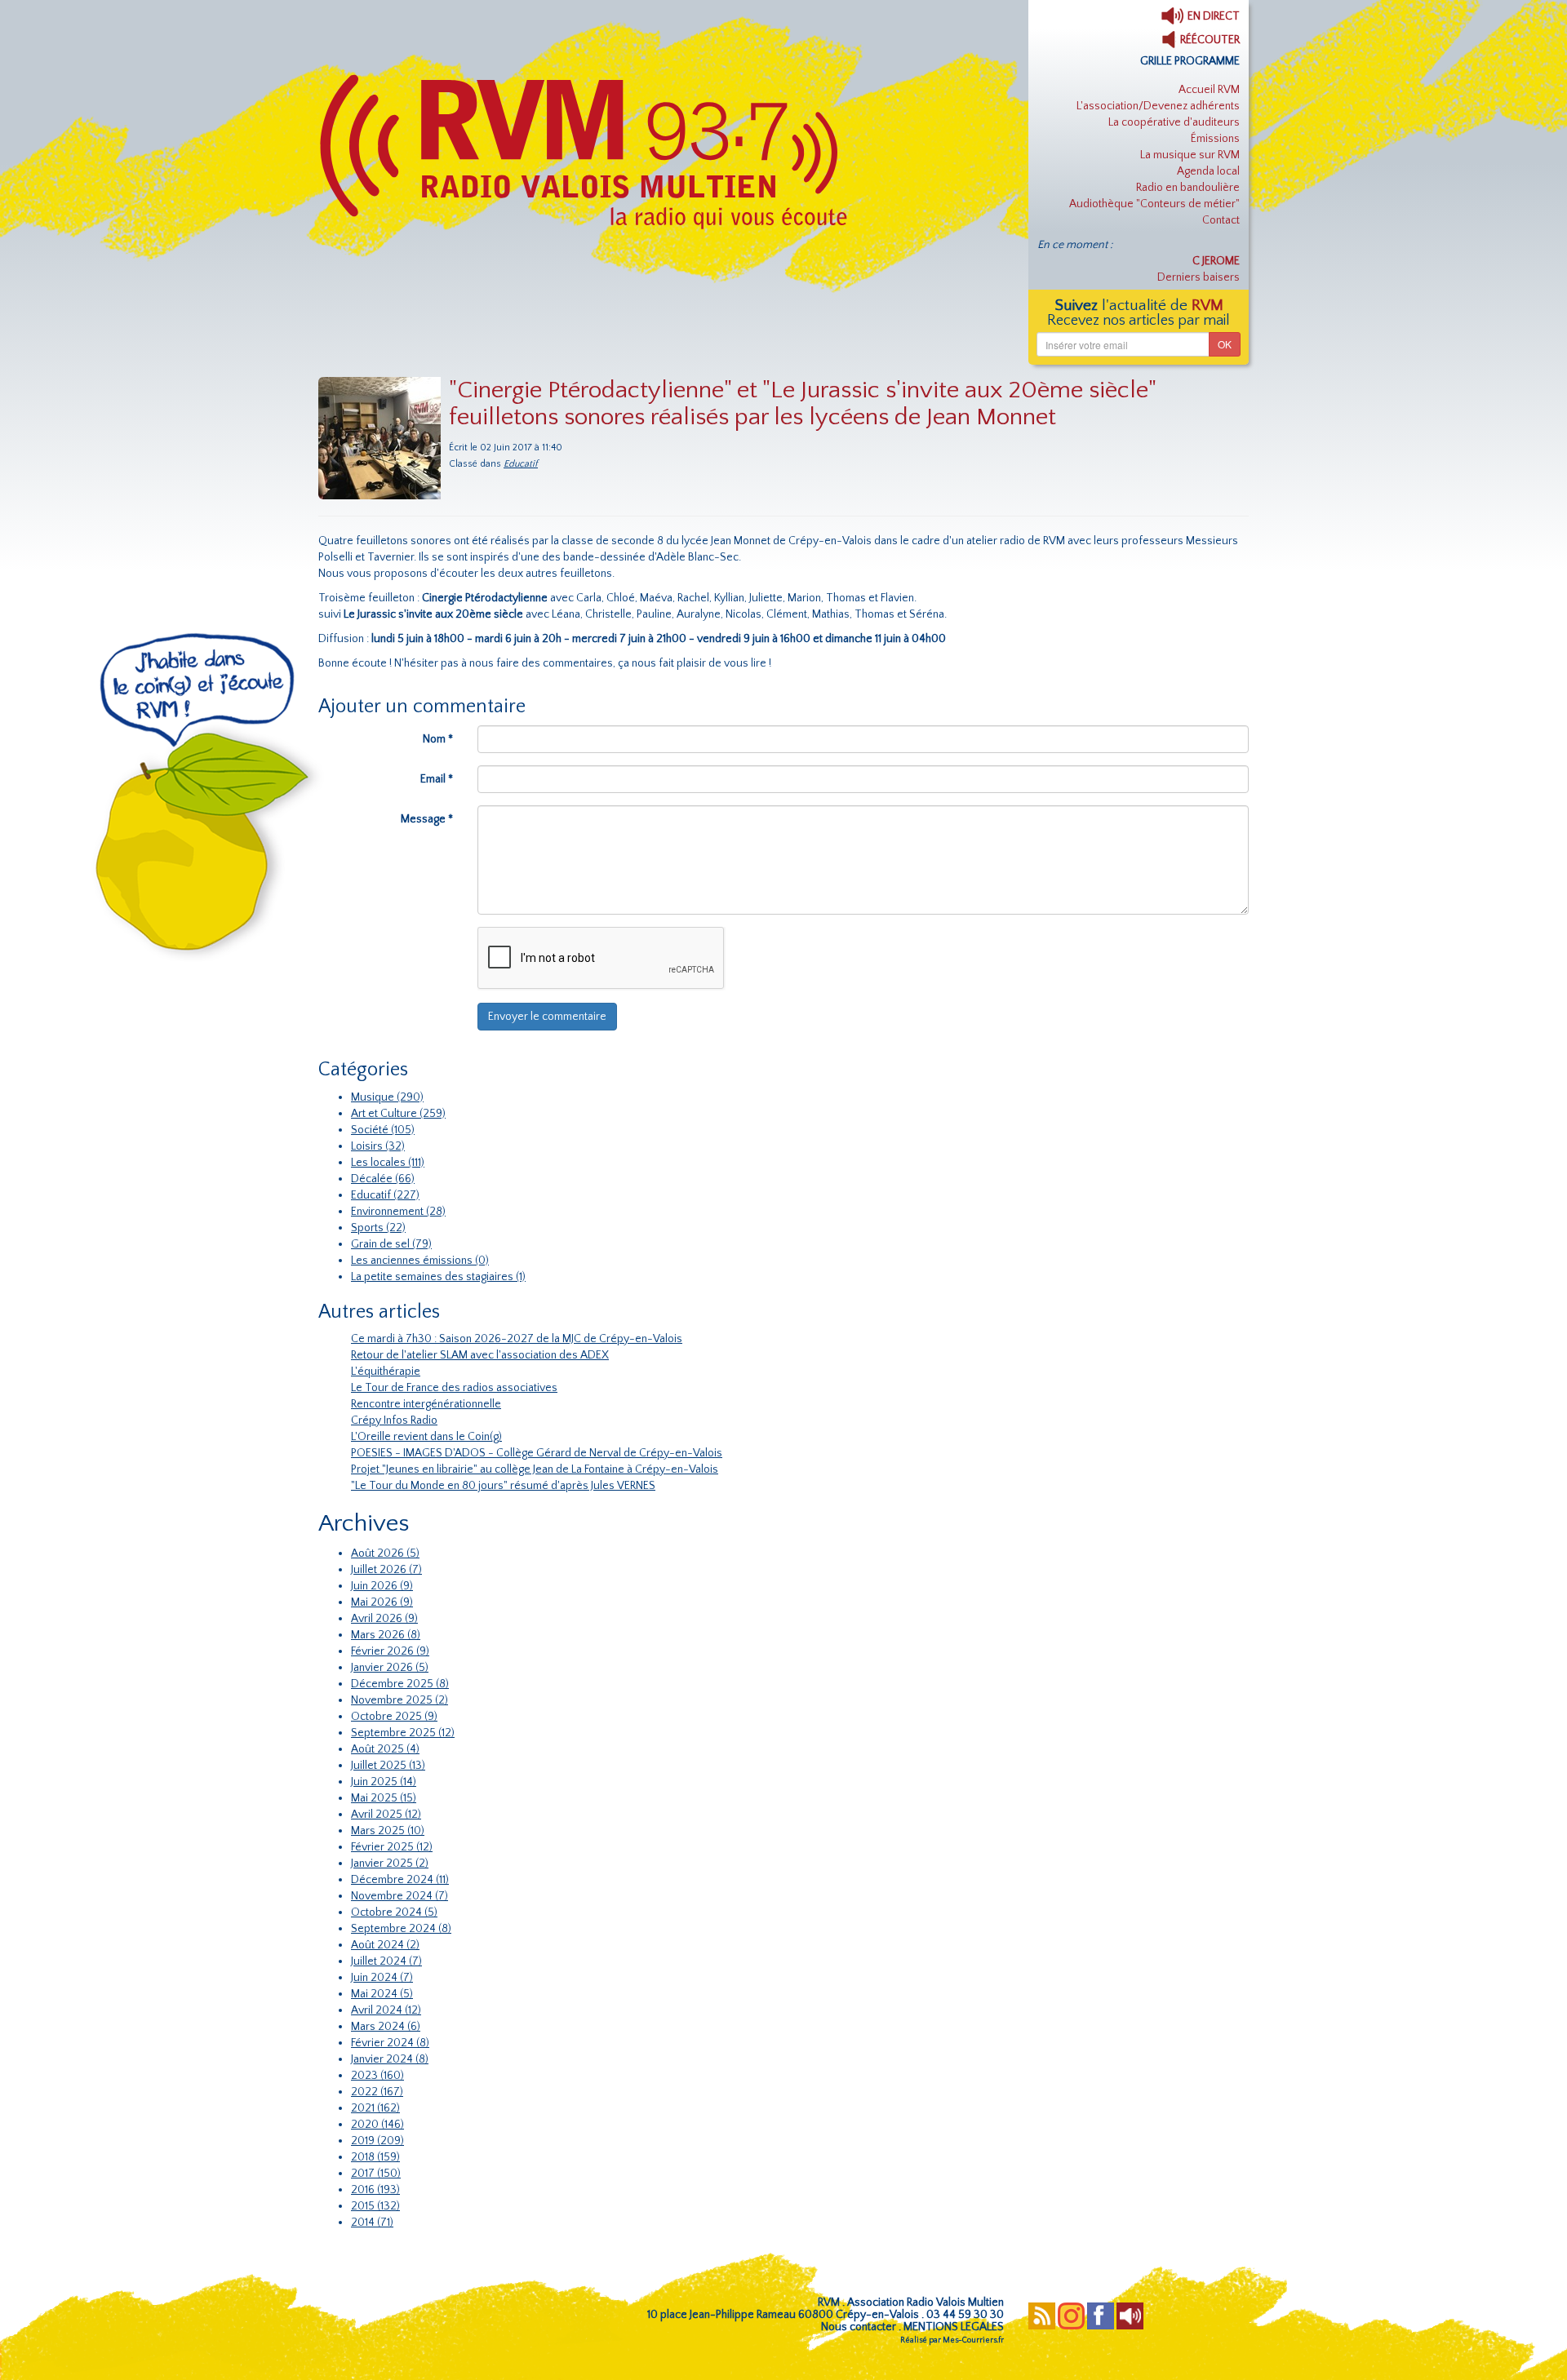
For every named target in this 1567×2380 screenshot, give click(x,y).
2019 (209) (377, 2141)
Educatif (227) (385, 1195)
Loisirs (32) (378, 1146)
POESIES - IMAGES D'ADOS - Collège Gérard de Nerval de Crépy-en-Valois (537, 1453)
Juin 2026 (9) (382, 1586)
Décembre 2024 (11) (400, 1880)
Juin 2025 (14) (384, 1782)
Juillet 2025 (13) (388, 1766)
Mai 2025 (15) (384, 1798)
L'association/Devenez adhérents (1158, 106)
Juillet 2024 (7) (386, 1961)
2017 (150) (376, 2174)
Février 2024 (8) (390, 2043)
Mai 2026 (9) (382, 1602)
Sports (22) (378, 1228)
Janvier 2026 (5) (390, 1668)
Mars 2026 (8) (386, 1635)
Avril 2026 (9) (384, 1619)
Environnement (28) (398, 1212)
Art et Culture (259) (398, 1114)
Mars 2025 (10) (388, 1831)
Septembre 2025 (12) (403, 1733)
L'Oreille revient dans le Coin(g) (426, 1437)
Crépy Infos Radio (394, 1420)
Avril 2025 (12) (386, 1815)
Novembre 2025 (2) (400, 1700)
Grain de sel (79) (391, 1244)
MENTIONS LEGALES (954, 2327)
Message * (427, 819)
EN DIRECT (1212, 16)
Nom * (438, 739)
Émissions (1215, 139)
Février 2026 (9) (390, 1651)
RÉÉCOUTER (1209, 40)
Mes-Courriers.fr (973, 2340)
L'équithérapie (386, 1372)
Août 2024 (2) (385, 1945)
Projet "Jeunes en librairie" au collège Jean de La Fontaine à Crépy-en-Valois (535, 1469)
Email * (437, 779)
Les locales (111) (388, 1163)
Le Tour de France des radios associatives (454, 1388)
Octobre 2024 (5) (394, 1912)
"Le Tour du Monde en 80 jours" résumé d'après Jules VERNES (503, 1486)
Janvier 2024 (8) (390, 2059)
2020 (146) (377, 2125)
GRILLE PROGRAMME (1190, 61)
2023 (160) (377, 2076)
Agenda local (1208, 171)
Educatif (521, 464)
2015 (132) (375, 2206)
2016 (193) (375, 2190)
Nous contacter (859, 2327)
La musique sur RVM (1190, 155)
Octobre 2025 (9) (394, 1717)
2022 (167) (377, 2092)
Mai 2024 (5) (382, 1994)
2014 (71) (372, 2223)
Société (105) (383, 1130)
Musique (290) (387, 1097)
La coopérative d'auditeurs (1174, 122)
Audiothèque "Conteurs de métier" (1154, 204)
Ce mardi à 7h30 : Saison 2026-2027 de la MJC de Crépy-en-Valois (517, 1339)
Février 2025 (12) (392, 1847)
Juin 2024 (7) (382, 1978)
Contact (1221, 220)
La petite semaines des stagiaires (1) (438, 1277)
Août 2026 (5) (385, 1553)
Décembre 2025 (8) (400, 1684)
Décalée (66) (383, 1179)
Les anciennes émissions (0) (420, 1261)
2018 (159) (375, 2157)
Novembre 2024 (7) (400, 1896)
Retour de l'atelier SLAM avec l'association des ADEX (480, 1355)
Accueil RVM (1209, 90)
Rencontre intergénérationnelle (426, 1404)
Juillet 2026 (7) (386, 1570)
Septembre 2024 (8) (401, 1929)
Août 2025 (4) (385, 1749)
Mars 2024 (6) (386, 2027)
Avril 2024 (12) (386, 2010)
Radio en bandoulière (1188, 188)
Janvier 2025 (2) (390, 1864)
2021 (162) (375, 2108)
